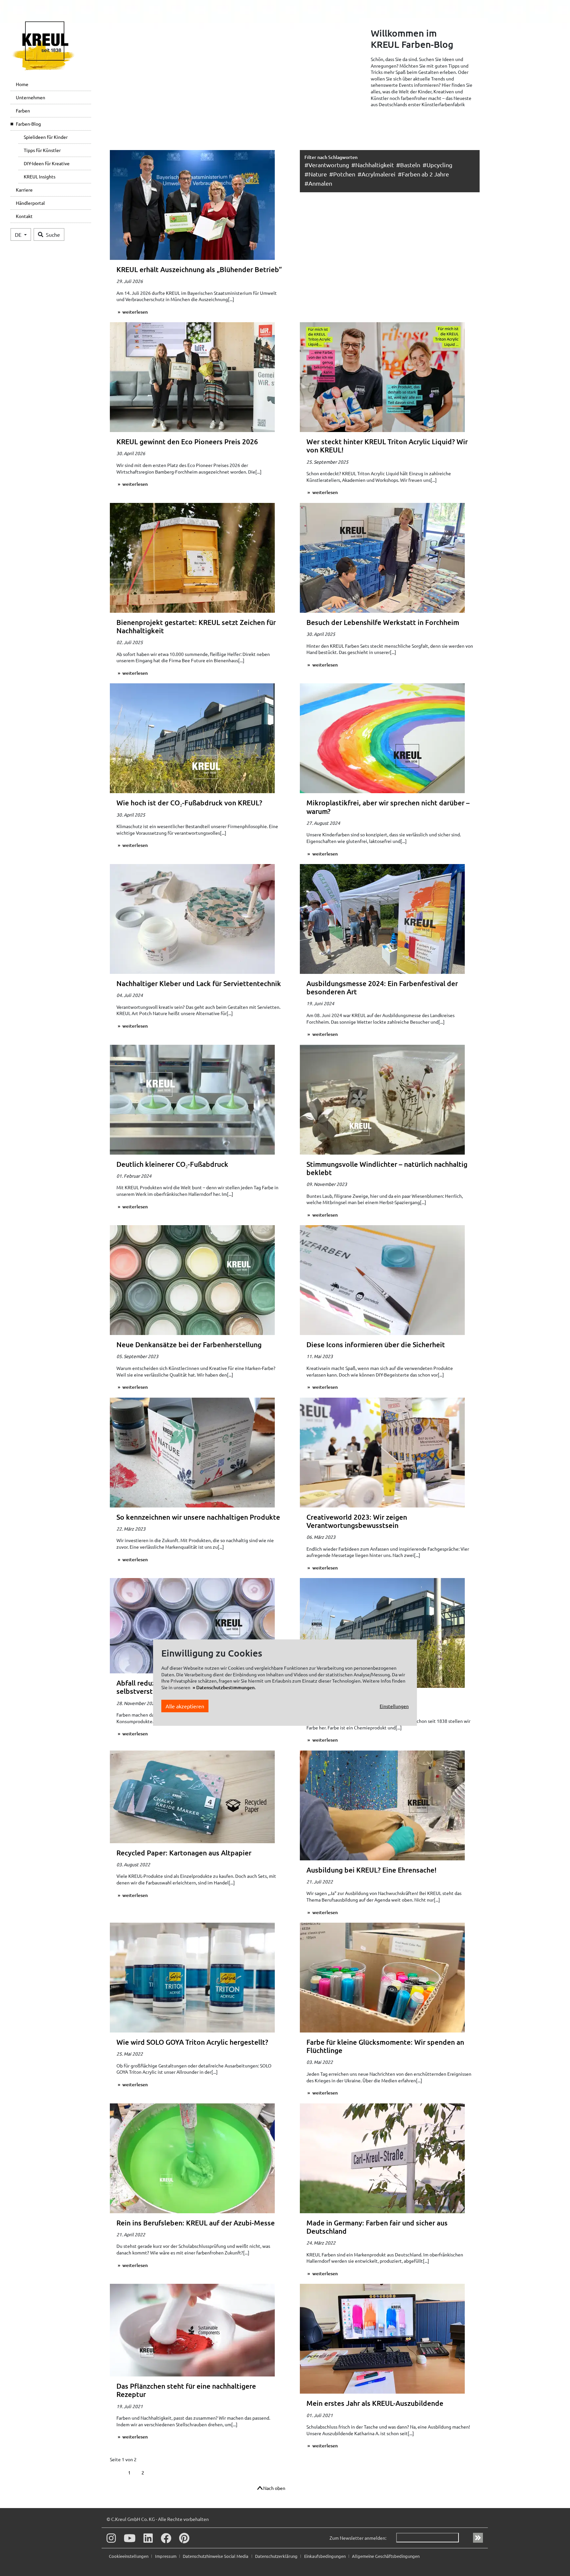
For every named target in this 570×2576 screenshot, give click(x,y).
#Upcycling (437, 165)
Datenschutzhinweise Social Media (216, 2556)
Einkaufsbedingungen (325, 2556)
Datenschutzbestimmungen (225, 1687)
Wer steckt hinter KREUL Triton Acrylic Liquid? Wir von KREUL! (387, 446)
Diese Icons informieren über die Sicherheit (376, 1344)
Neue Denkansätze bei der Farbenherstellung (189, 1344)
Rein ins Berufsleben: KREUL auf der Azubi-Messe (196, 2223)
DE (19, 234)
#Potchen (342, 174)
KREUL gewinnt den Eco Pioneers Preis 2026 (187, 441)
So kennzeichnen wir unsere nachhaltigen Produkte (198, 1517)
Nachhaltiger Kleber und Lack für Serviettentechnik (199, 983)
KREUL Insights (40, 176)
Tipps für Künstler (42, 150)
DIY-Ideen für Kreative (47, 163)
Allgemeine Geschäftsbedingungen (386, 2556)
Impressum (166, 2556)
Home (22, 84)
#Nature (316, 174)
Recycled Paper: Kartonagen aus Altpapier (184, 1853)
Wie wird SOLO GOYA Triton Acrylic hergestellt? (192, 2042)
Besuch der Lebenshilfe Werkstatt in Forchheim (383, 622)
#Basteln (408, 165)
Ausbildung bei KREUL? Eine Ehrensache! (371, 1870)
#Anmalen (318, 183)
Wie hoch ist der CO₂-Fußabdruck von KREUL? (189, 803)
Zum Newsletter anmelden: (358, 2538)
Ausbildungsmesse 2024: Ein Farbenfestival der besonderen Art (382, 987)
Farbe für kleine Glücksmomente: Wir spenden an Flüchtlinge (385, 2046)
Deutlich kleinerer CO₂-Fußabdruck (172, 1164)
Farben (23, 110)
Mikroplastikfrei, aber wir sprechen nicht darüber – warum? (388, 807)
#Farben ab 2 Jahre (423, 174)
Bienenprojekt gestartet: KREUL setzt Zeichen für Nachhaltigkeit (196, 626)
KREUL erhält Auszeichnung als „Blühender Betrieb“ (199, 269)
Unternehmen (31, 97)
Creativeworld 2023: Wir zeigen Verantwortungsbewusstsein (357, 1521)
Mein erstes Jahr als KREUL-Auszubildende (375, 2403)
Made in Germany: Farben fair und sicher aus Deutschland (377, 2227)
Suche (53, 234)
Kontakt (24, 216)
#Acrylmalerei (377, 174)
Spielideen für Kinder (46, 137)
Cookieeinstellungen (129, 2556)
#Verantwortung (327, 165)
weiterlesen (135, 312)
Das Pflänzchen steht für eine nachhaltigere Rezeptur (186, 2390)
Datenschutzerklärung (277, 2556)
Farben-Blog (28, 124)
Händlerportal (30, 203)
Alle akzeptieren (185, 1706)
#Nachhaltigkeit (373, 165)
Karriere (24, 190)
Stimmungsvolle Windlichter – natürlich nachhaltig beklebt (387, 1168)
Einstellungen (394, 1706)
